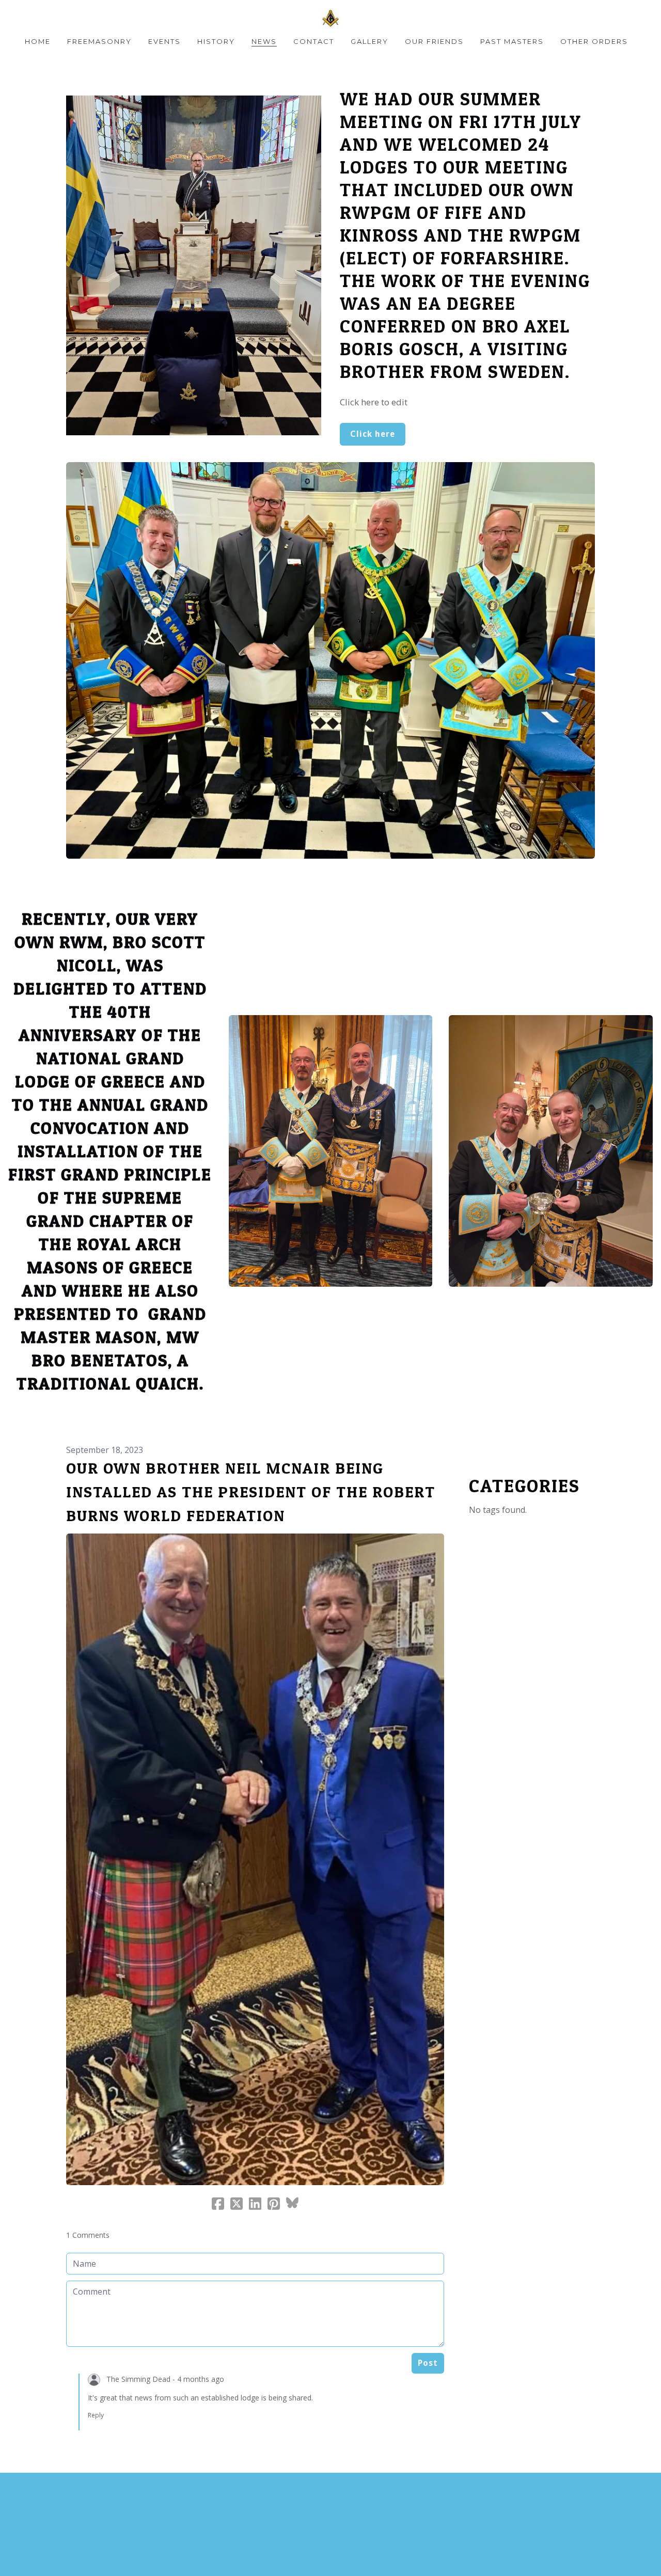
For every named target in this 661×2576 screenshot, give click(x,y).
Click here (373, 434)
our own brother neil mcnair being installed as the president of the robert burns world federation (251, 1492)
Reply (96, 2415)
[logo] (330, 18)
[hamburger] (21, 17)
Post (428, 2363)
